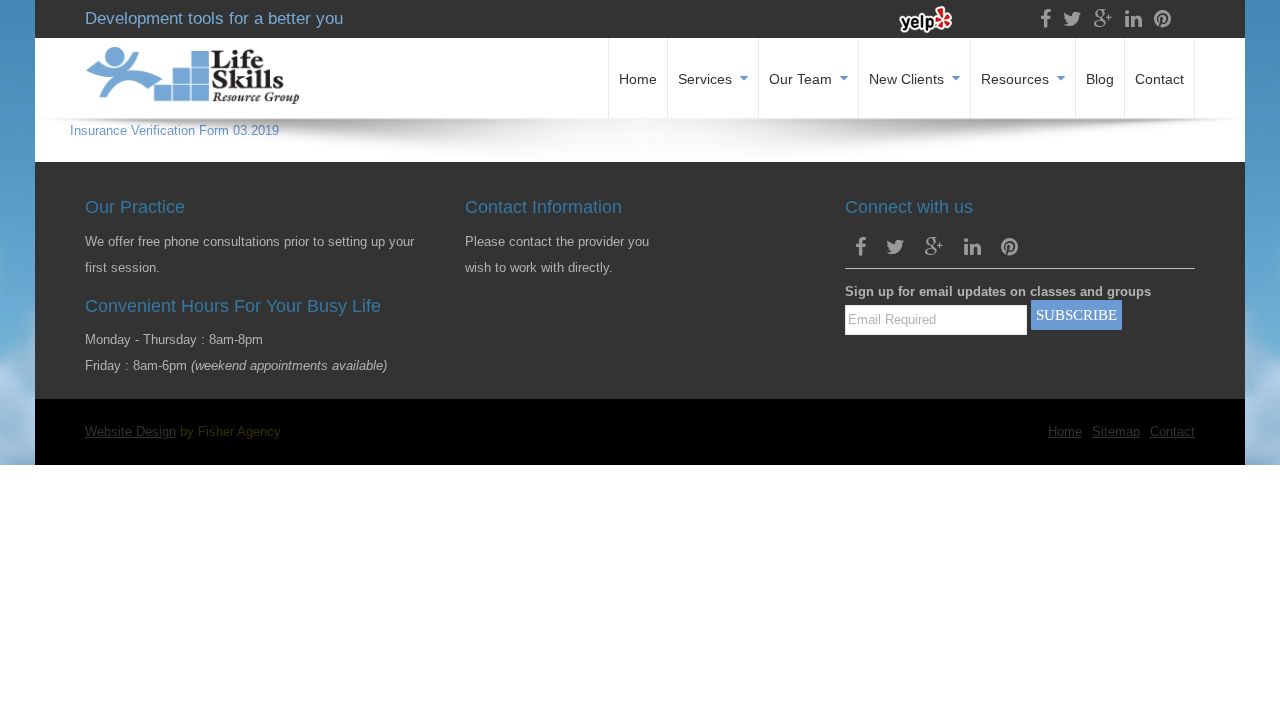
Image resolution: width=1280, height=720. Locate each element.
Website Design (130, 431)
